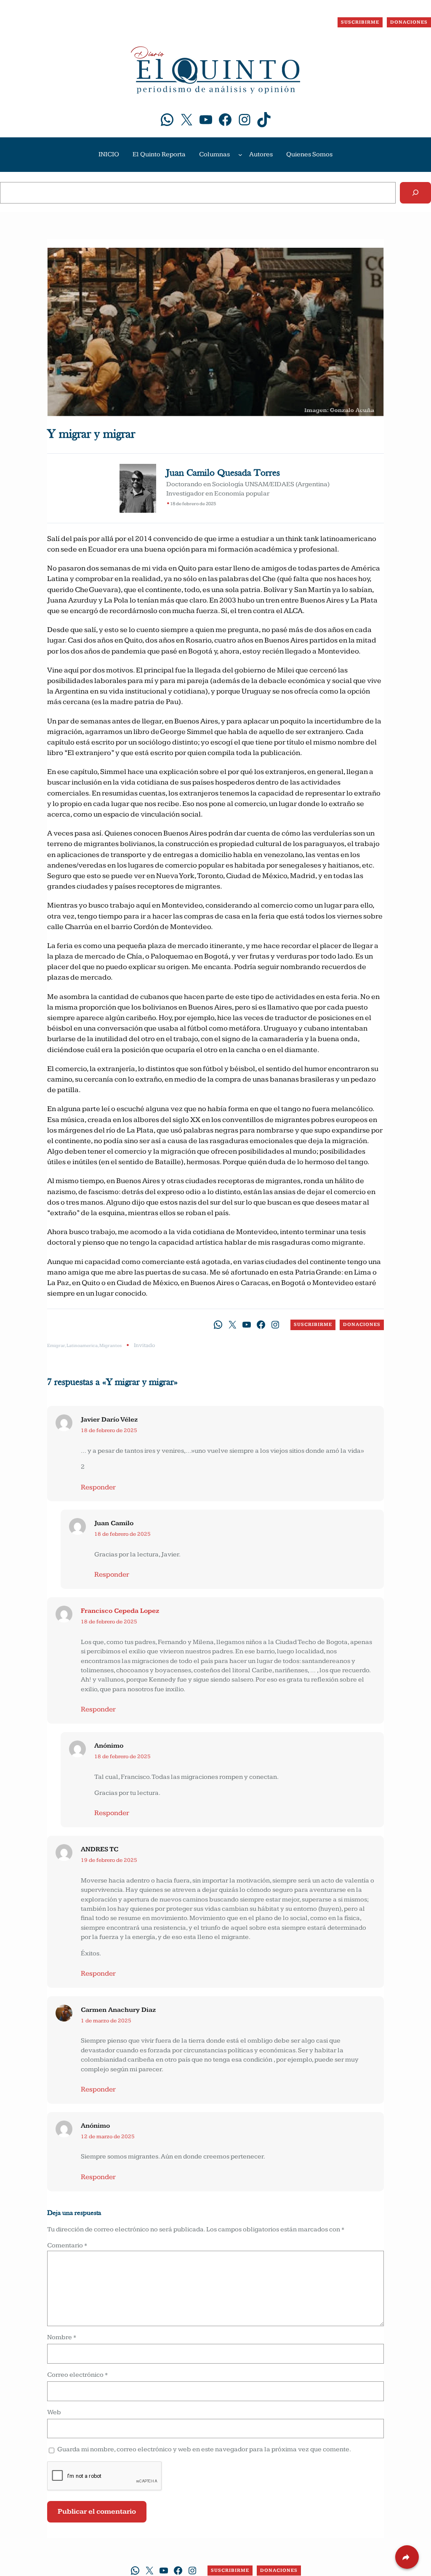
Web (54, 2412)
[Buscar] (415, 193)
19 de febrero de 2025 (109, 1860)
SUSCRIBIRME (360, 22)
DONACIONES (409, 22)
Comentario (67, 2245)
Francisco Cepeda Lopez (120, 1611)
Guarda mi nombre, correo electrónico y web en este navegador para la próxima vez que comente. (204, 2449)
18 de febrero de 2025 (109, 1430)
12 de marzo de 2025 (108, 2137)
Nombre (62, 2337)
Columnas (214, 154)
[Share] (407, 2557)
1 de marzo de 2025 (106, 2021)
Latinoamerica (82, 1346)
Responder (98, 1487)
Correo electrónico (77, 2375)
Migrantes (110, 1346)
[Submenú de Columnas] (240, 155)
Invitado (144, 1345)
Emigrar (56, 1346)
